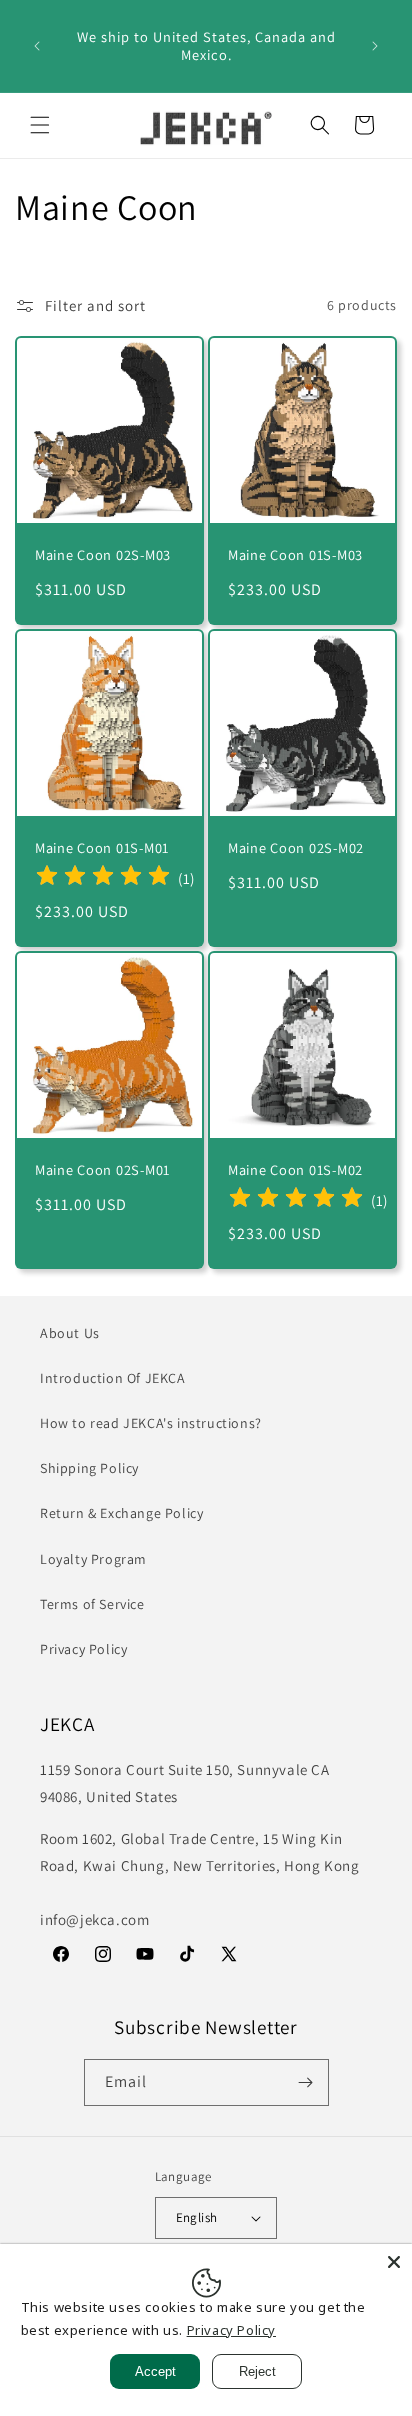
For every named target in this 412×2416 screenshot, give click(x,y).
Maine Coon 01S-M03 (295, 555)
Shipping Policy (89, 1468)
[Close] (394, 2262)
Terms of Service (92, 1604)
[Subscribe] (306, 2082)
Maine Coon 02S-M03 (103, 555)
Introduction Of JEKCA (113, 1378)
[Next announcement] (375, 46)
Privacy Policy (83, 1649)
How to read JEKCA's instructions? (151, 1423)
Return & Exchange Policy (121, 1513)
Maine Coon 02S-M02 (296, 848)
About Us (70, 1333)
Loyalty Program (93, 1559)
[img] (103, 878)
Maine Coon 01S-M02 (295, 1170)
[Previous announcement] (37, 46)
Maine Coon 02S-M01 (102, 1170)
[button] (40, 125)
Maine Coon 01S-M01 (102, 848)
